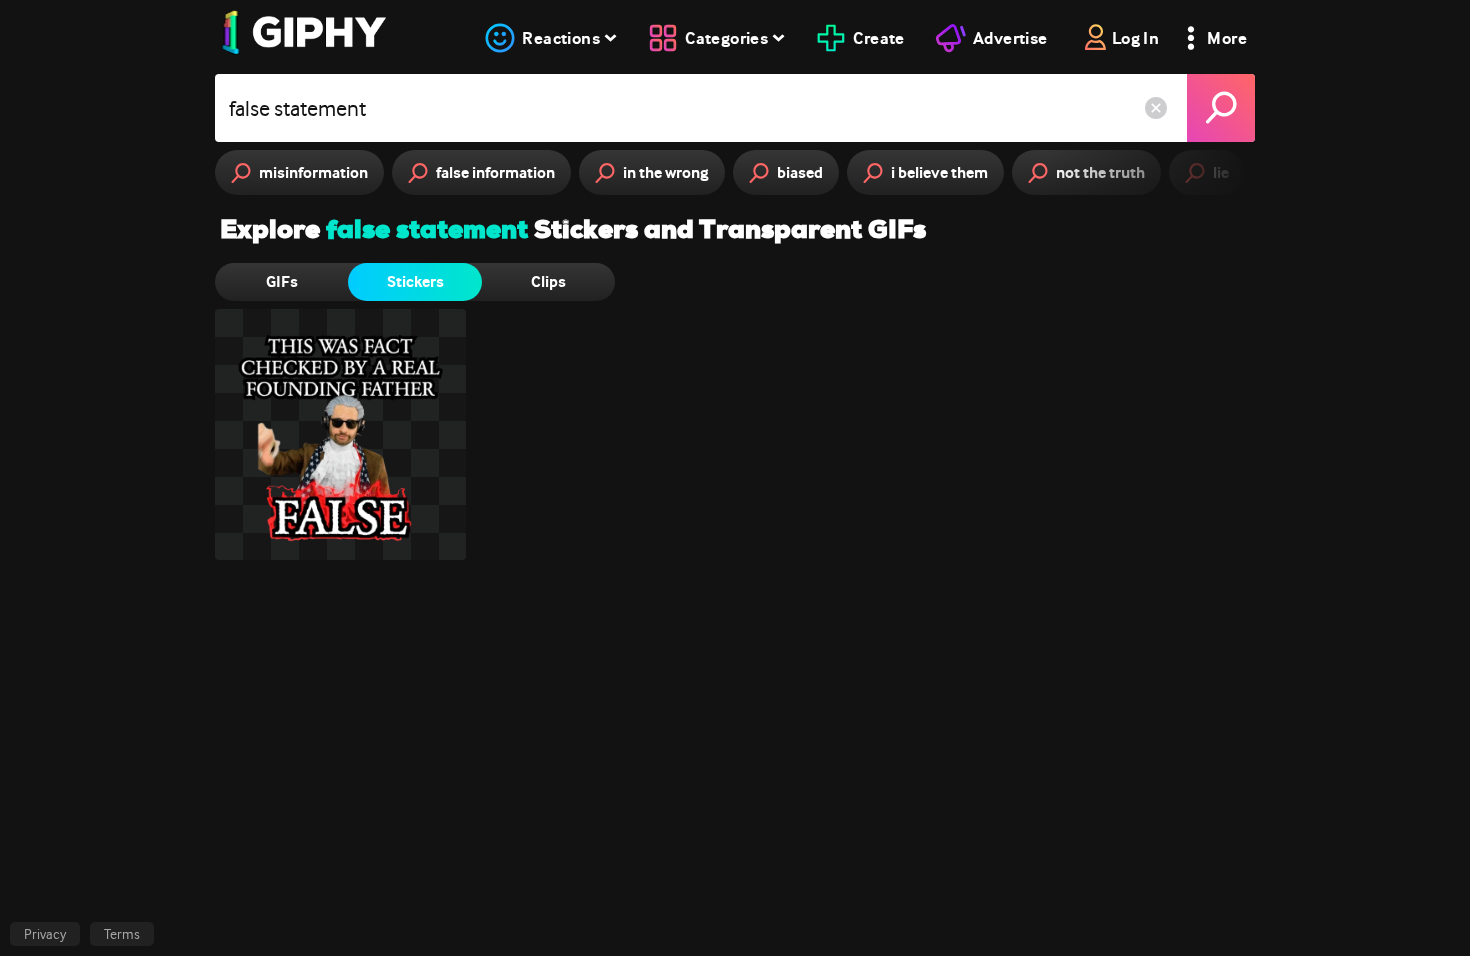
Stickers (415, 281)
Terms (122, 934)
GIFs (282, 281)
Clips (548, 281)
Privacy (45, 934)
